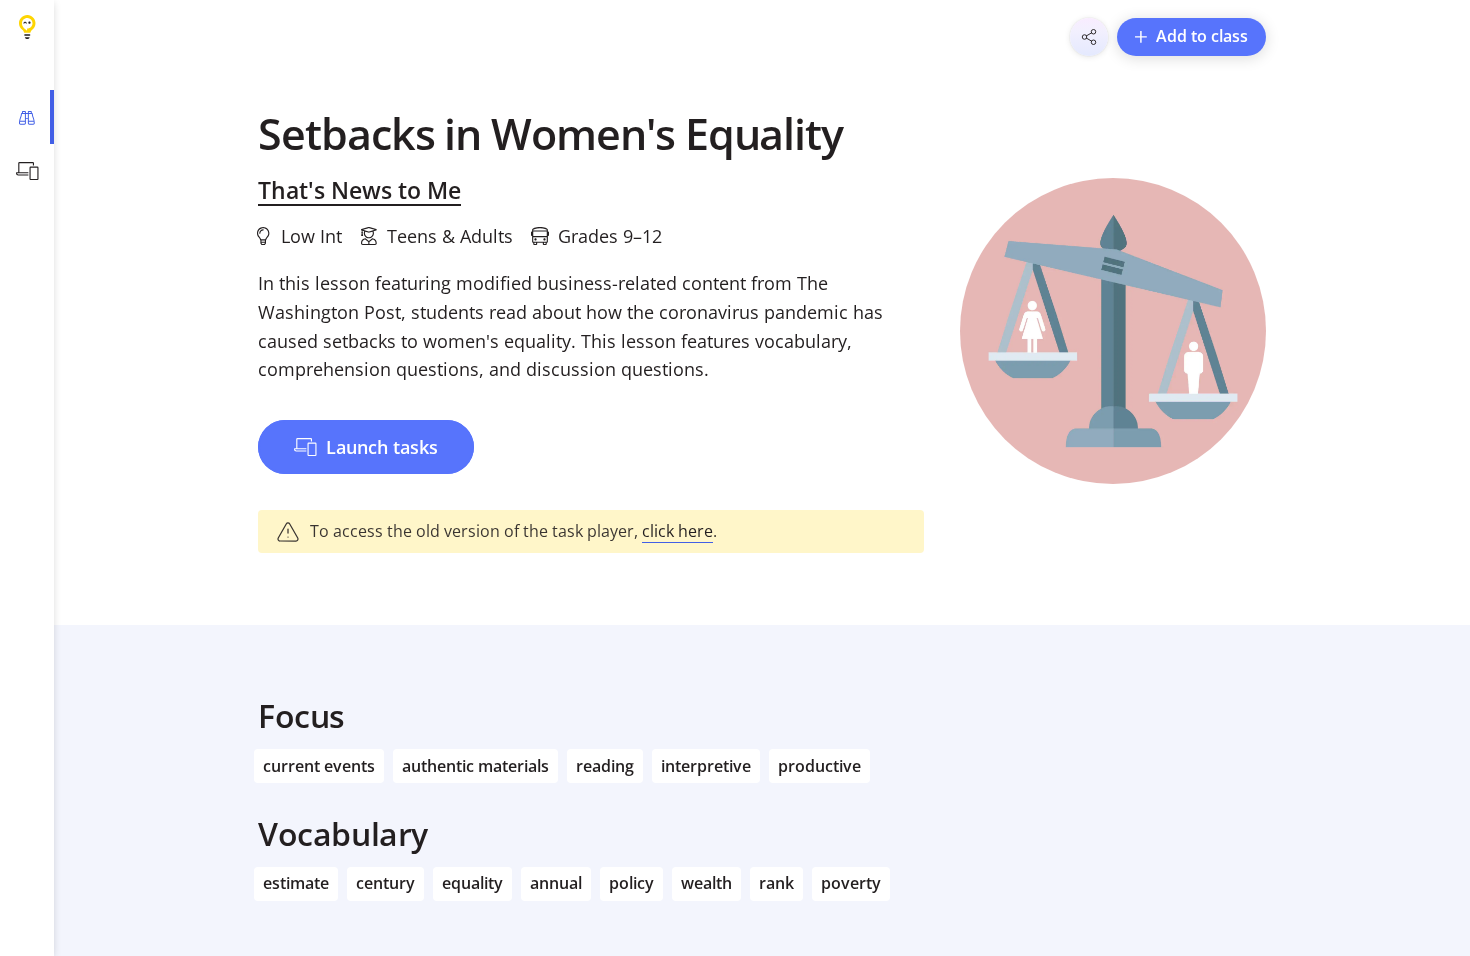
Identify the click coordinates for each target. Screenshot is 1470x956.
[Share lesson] (1089, 37)
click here (677, 531)
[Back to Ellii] (27, 27)
